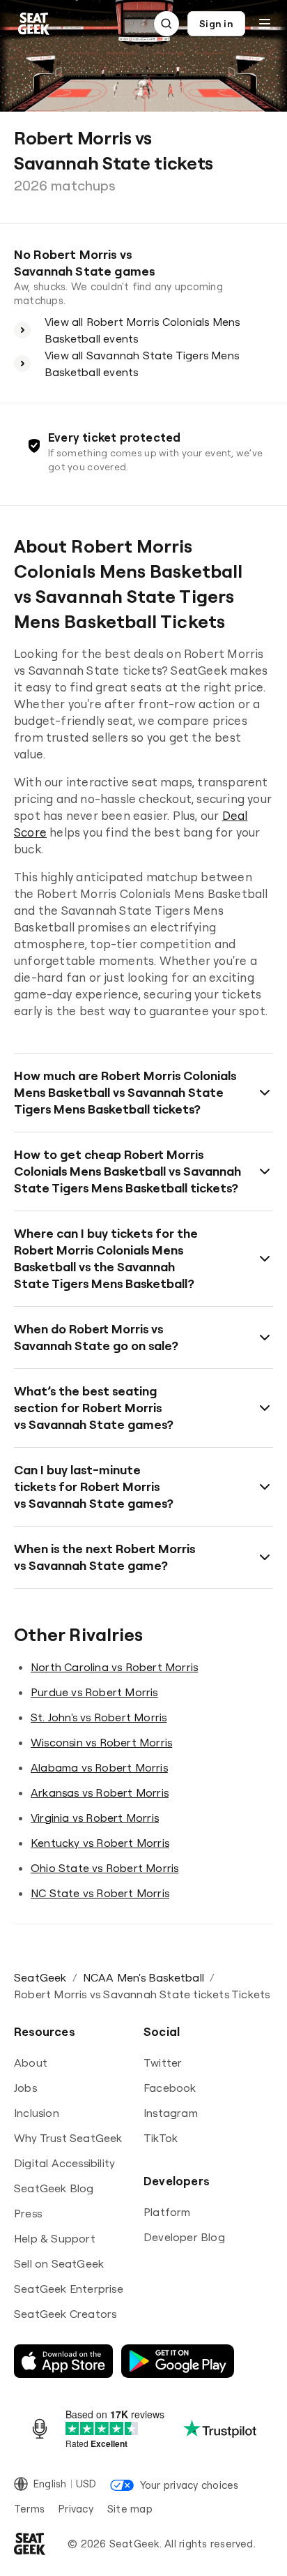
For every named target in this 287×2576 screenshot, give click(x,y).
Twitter (163, 2062)
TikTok (161, 2138)
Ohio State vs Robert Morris (104, 1868)
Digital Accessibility (64, 2163)
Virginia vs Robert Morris (95, 1818)
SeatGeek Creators (65, 2314)
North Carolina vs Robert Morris (114, 1667)
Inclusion (37, 2113)
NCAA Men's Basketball (143, 1977)
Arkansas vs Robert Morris (100, 1792)
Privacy (76, 2509)
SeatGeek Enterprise (69, 2289)
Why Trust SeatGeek (68, 2138)
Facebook (170, 2088)
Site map (130, 2509)
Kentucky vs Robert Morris (100, 1843)
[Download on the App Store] (63, 2361)
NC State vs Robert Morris (100, 1893)
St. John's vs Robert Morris (99, 1717)
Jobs (25, 2088)
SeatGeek (40, 1977)
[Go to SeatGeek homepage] (34, 24)
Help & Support (55, 2238)
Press (28, 2213)
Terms (29, 2509)
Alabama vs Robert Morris (99, 1767)
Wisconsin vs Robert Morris (101, 1742)
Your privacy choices (189, 2485)
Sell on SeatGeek (59, 2263)
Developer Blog (184, 2237)
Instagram (171, 2113)
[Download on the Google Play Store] (178, 2361)
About (31, 2062)
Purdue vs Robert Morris (94, 1692)
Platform (167, 2212)
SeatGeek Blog (54, 2188)
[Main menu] (265, 24)
